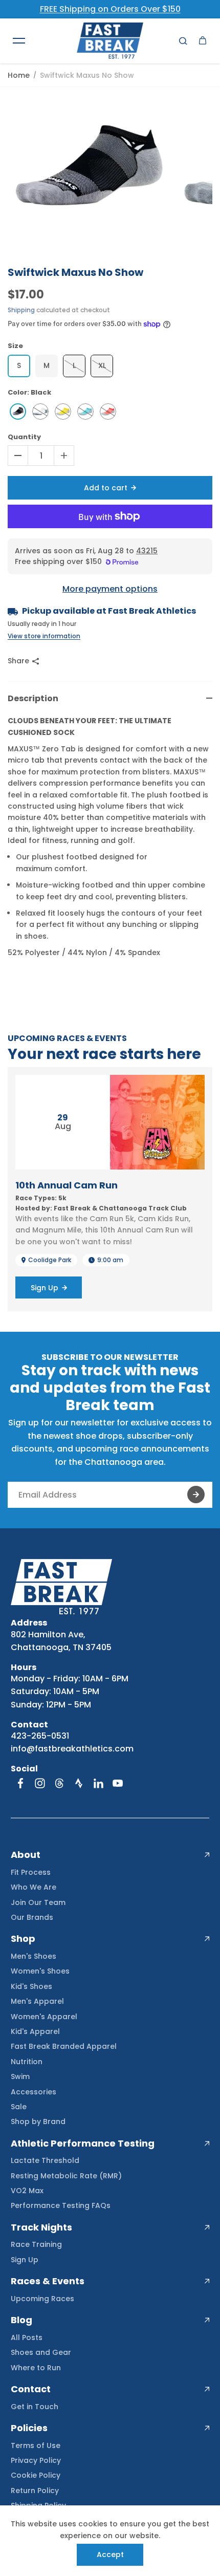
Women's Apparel (44, 2017)
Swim (20, 2076)
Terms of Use (36, 2445)
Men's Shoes (34, 1956)
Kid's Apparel (35, 2031)
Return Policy (35, 2491)
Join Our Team (38, 1902)
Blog (21, 2320)
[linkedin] (98, 1783)
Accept (110, 2555)
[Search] (183, 40)
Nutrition (27, 2062)
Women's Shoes (40, 1971)
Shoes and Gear (41, 2352)
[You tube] (118, 1783)
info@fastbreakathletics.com (72, 1749)
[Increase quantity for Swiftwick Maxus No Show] (64, 456)
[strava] (79, 1783)
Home (19, 75)
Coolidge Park (50, 1260)
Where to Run (36, 2368)
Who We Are (34, 1887)
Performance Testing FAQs (61, 2205)
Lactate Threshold (45, 2160)
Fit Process (31, 1872)
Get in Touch (35, 2407)
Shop (23, 1939)
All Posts (27, 2337)
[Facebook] (20, 1783)
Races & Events (48, 2281)
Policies (29, 2428)
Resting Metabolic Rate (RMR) (66, 2176)
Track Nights (41, 2227)
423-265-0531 (40, 1736)
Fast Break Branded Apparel (64, 2046)
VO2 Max (27, 2191)
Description (33, 698)
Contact (31, 2389)
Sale (19, 2107)
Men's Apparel (37, 2001)
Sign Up (25, 2260)
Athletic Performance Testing (83, 2144)
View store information (44, 636)
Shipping (21, 310)
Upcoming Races (42, 2299)
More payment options (110, 589)
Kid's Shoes (31, 1986)
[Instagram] (40, 1783)
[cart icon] (203, 40)
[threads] (59, 1783)
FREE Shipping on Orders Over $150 (110, 9)
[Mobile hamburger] (19, 40)
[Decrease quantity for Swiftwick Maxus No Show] (18, 456)
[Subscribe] (196, 1495)
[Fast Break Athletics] (110, 41)
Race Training (36, 2244)
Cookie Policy (36, 2475)
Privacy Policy (36, 2460)
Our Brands (32, 1917)
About (26, 1855)
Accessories (34, 2092)
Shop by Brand (38, 2122)
